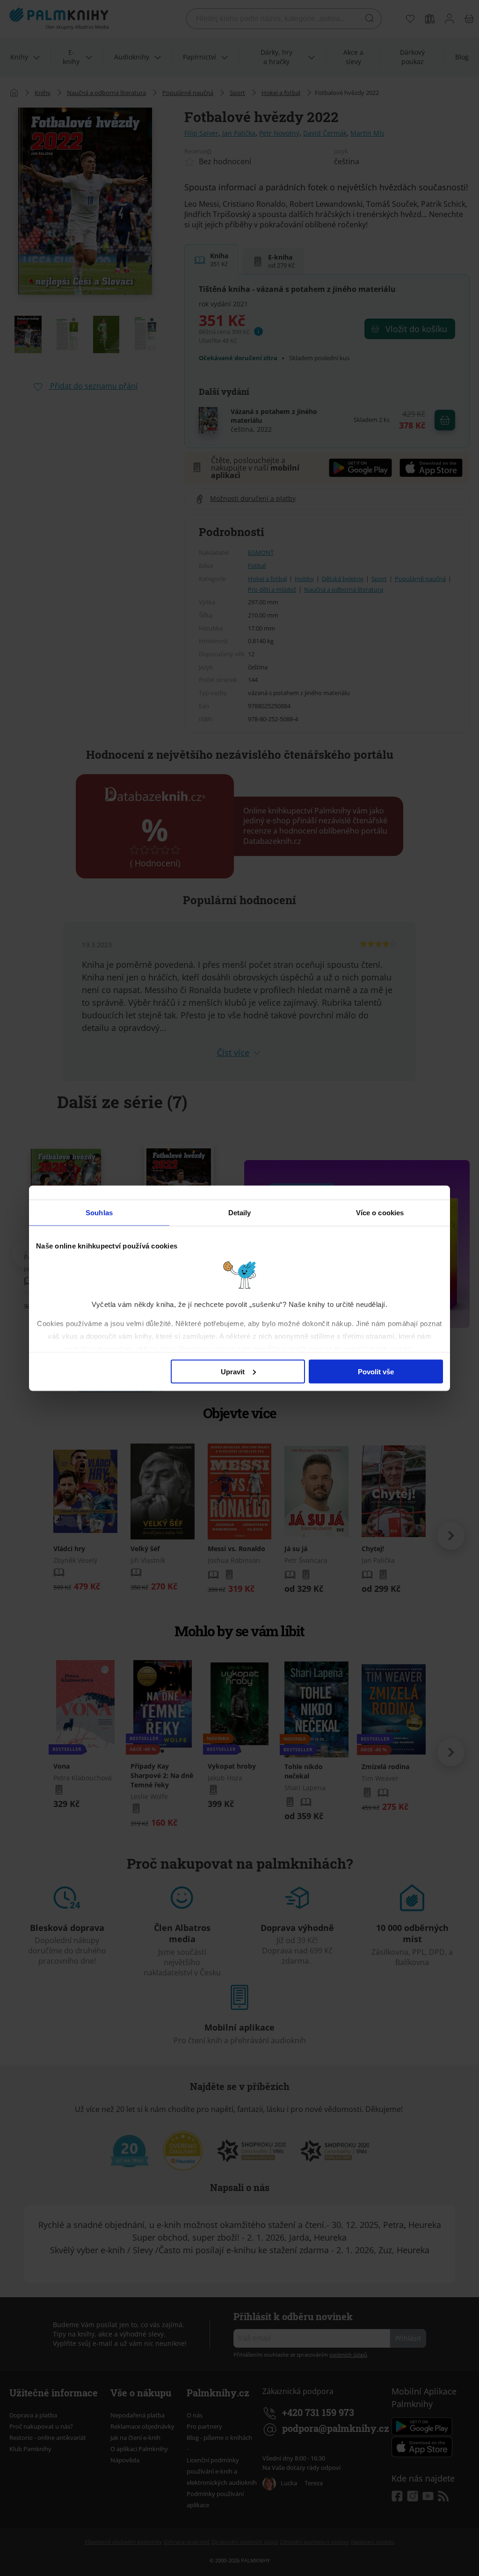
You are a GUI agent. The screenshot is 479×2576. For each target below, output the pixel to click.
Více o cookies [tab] (380, 1212)
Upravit (233, 1371)
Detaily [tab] (240, 1212)
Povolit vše (376, 1371)
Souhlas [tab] (99, 1212)
